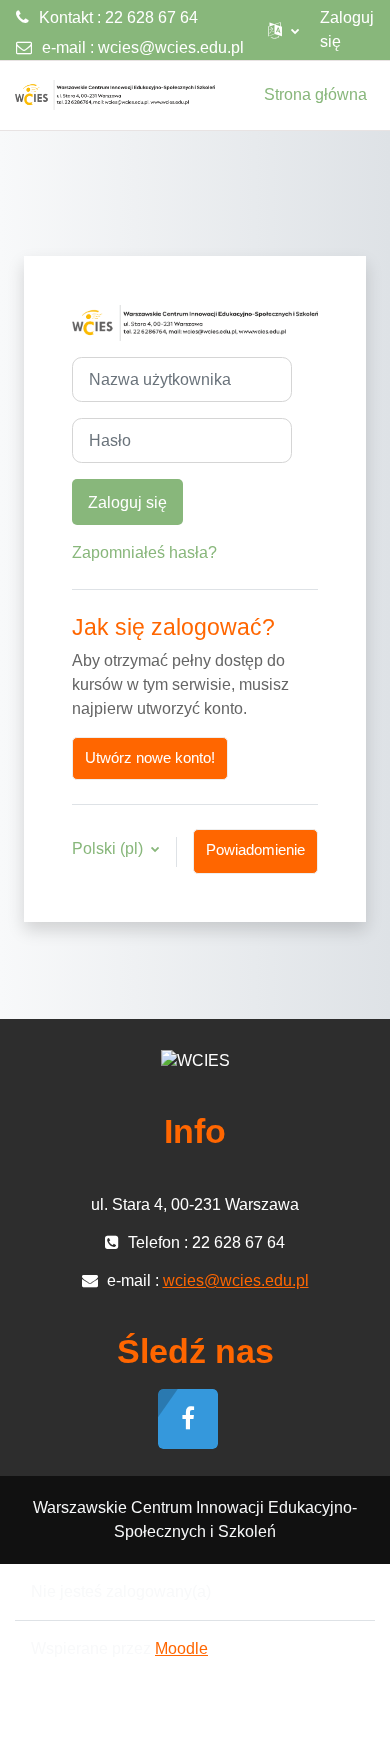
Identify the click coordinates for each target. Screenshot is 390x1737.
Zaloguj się (347, 29)
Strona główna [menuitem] (315, 94)
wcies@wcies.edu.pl (171, 47)
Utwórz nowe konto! (150, 758)
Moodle (181, 1648)
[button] (283, 30)
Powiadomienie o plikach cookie (255, 858)
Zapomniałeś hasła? (144, 552)
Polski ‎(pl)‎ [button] (109, 848)
